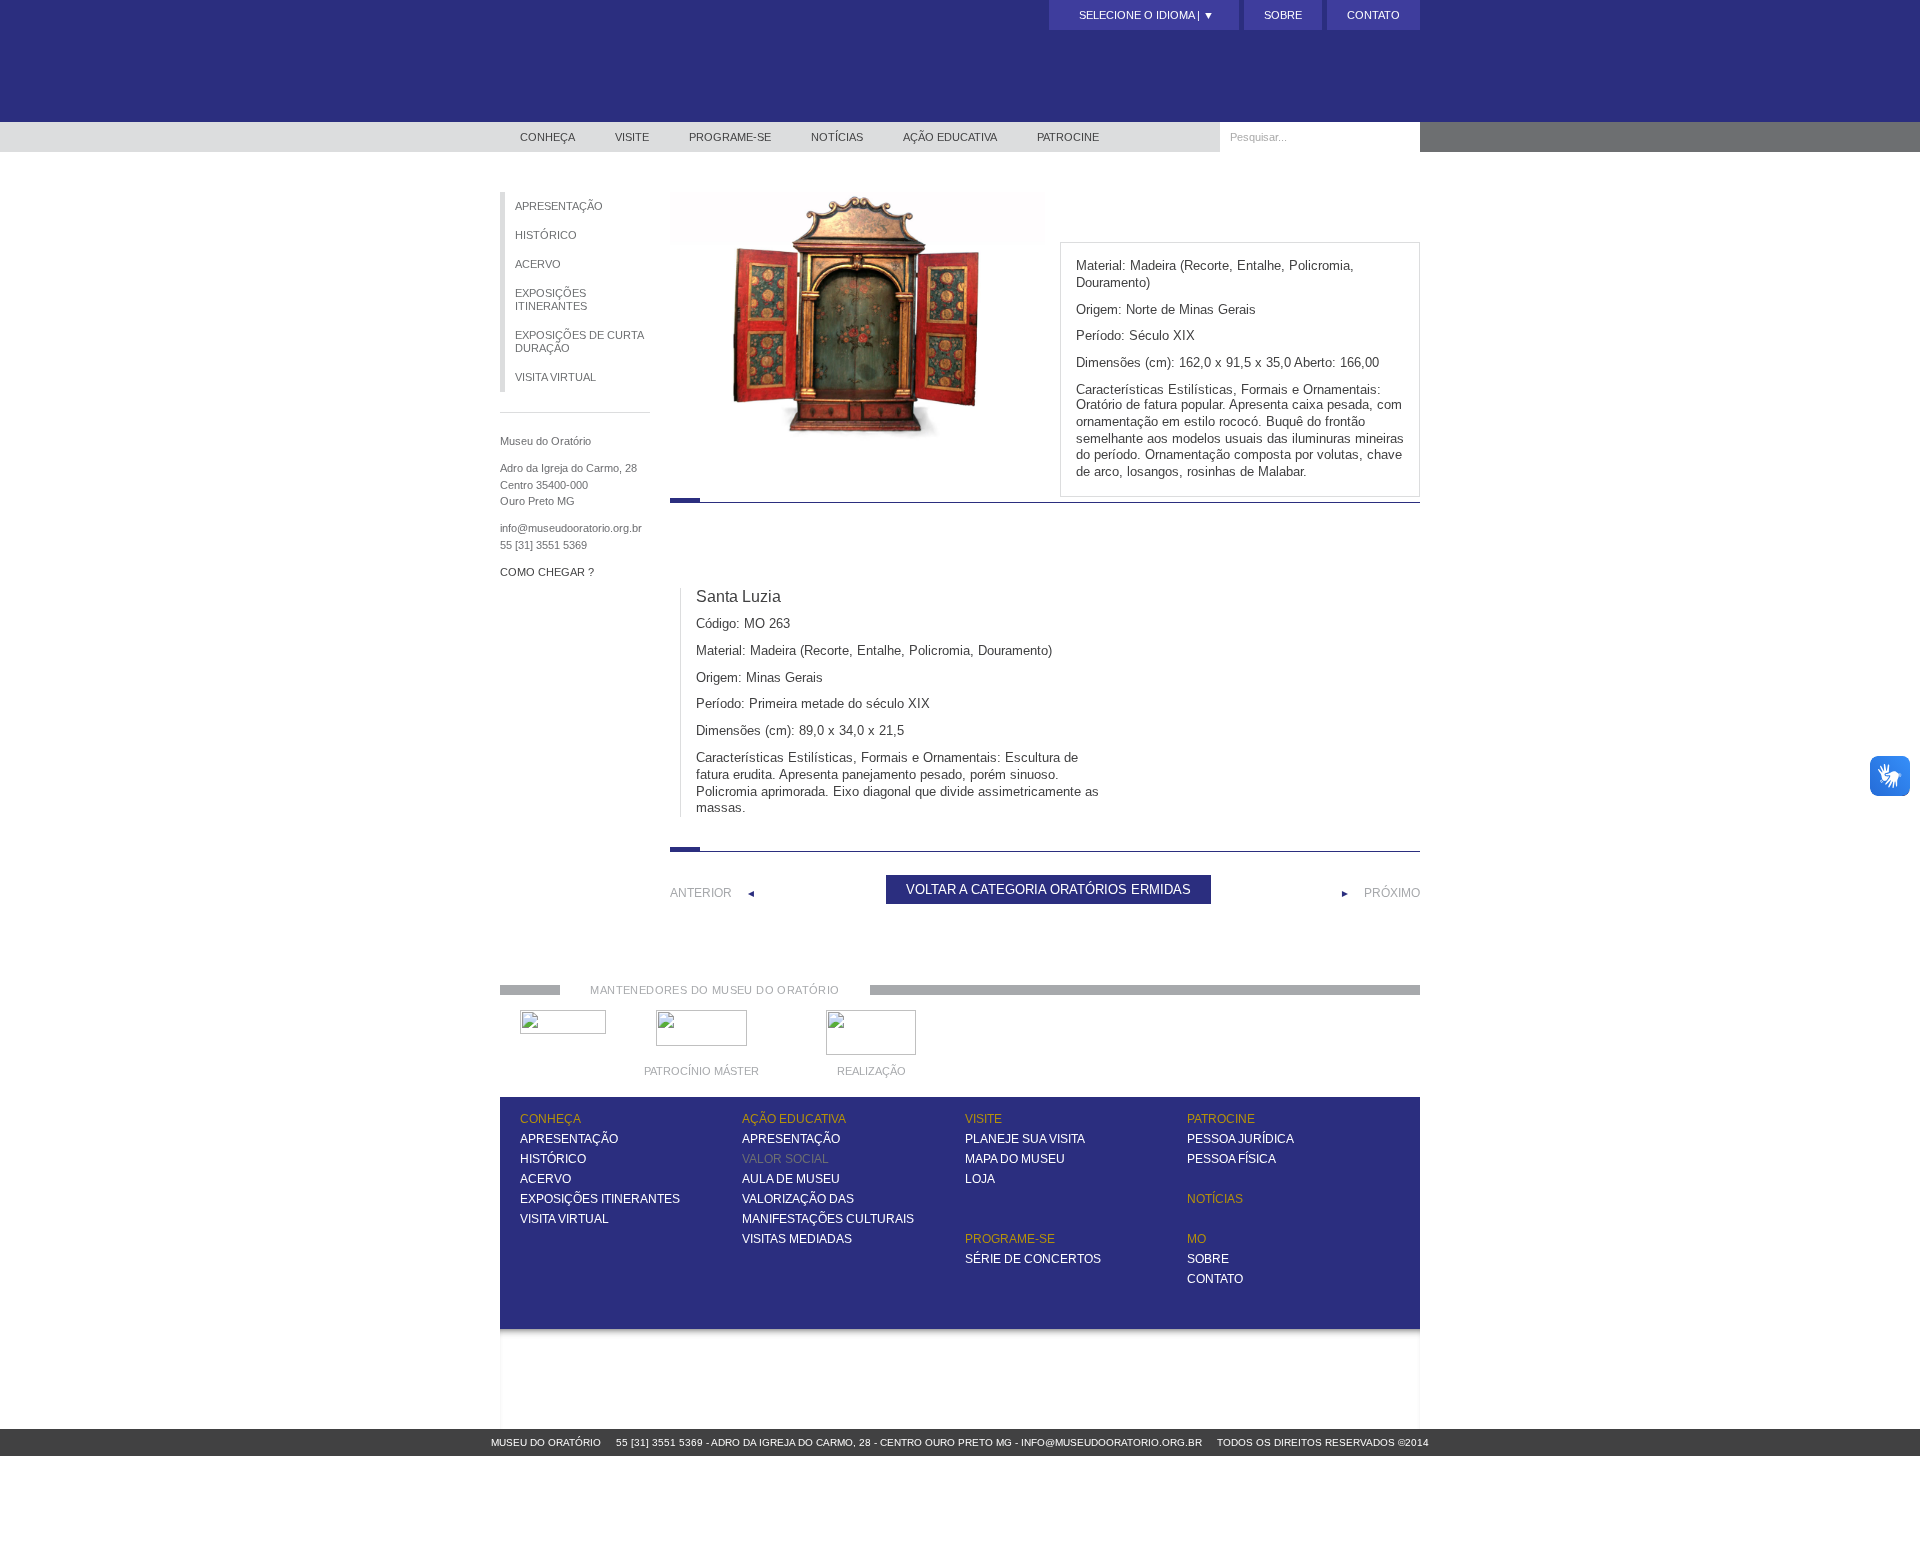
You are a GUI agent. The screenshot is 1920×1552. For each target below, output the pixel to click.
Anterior (701, 893)
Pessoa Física (1231, 1159)
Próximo (1392, 893)
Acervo (538, 264)
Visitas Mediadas (797, 1239)
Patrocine (1068, 137)
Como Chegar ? (547, 572)
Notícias (837, 137)
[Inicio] (612, 61)
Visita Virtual (555, 377)
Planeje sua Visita (1025, 1139)
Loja (980, 1179)
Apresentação (559, 206)
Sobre (1283, 15)
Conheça (547, 137)
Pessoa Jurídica (1240, 1139)
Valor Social (785, 1159)
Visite (632, 137)
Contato (1373, 15)
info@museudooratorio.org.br (1111, 1442)
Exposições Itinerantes (551, 299)
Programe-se (730, 137)
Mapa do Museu (1015, 1159)
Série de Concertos (1033, 1259)
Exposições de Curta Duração (579, 341)
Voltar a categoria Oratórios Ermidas (1048, 889)
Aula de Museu (791, 1179)
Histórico (546, 235)
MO (1196, 1239)
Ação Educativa (950, 137)
